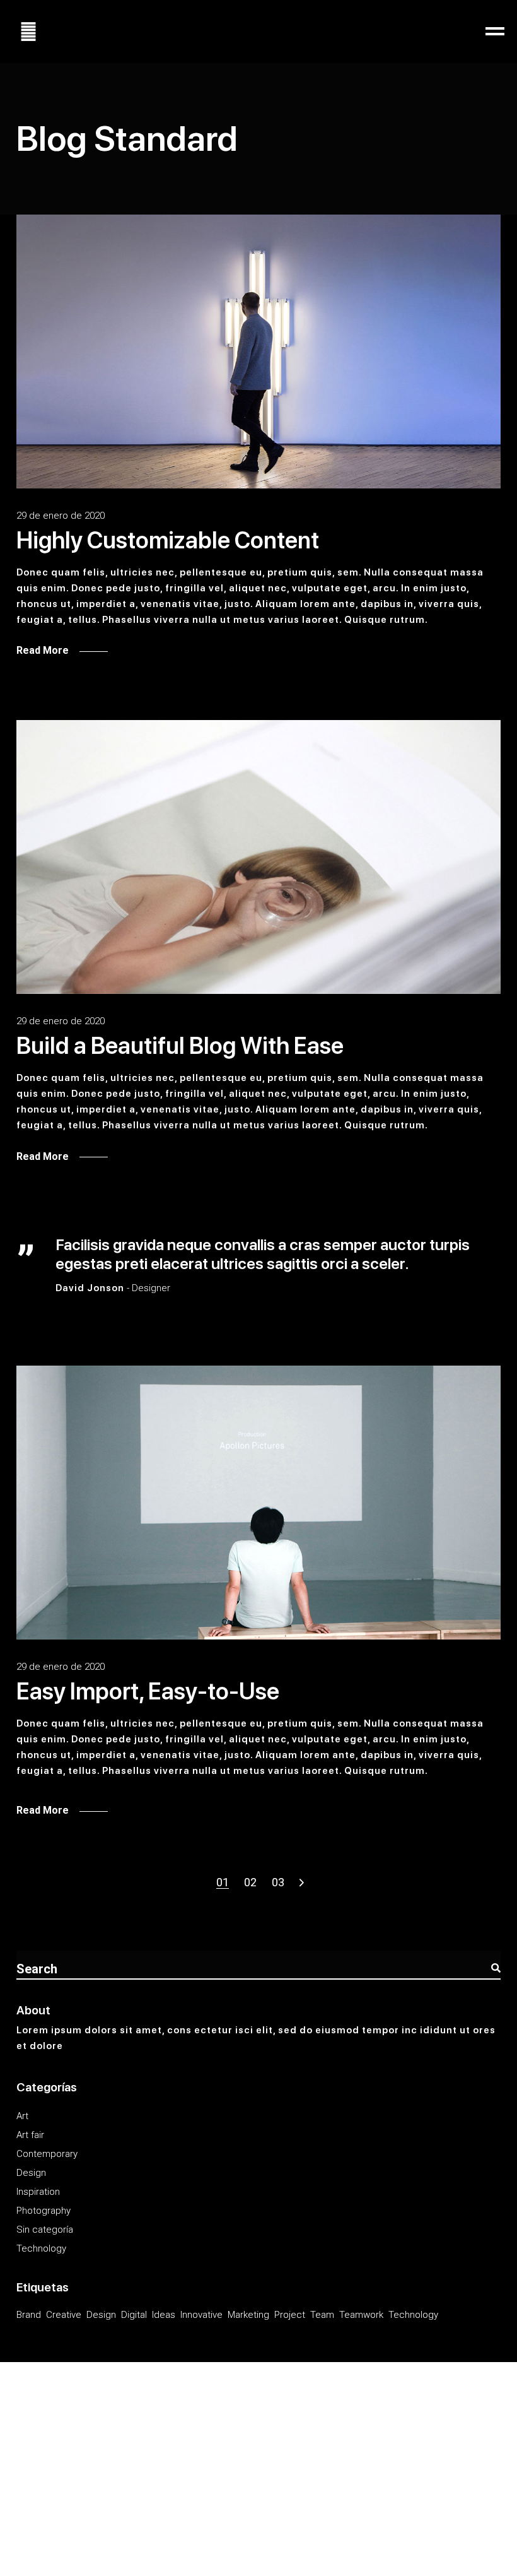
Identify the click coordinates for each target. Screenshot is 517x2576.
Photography (44, 2211)
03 (278, 1882)
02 (250, 1882)
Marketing (248, 2315)
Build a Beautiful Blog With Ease (180, 1046)
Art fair (30, 2135)
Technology (41, 2248)
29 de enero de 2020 (61, 516)
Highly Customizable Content (168, 540)
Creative (64, 2315)
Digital (134, 2315)
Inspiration (38, 2192)
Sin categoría (45, 2230)
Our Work (36, 2433)
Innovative (201, 2315)
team (322, 2315)
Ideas (164, 2315)
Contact (184, 2433)
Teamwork (361, 2315)
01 (223, 1882)
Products (145, 2433)
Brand (29, 2315)
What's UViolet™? (56, 2496)
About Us (77, 2433)
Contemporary (47, 2154)
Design (31, 2173)
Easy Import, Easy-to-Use (148, 1691)
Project (290, 2315)
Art (22, 2116)
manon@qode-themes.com (86, 2472)
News (111, 2433)
